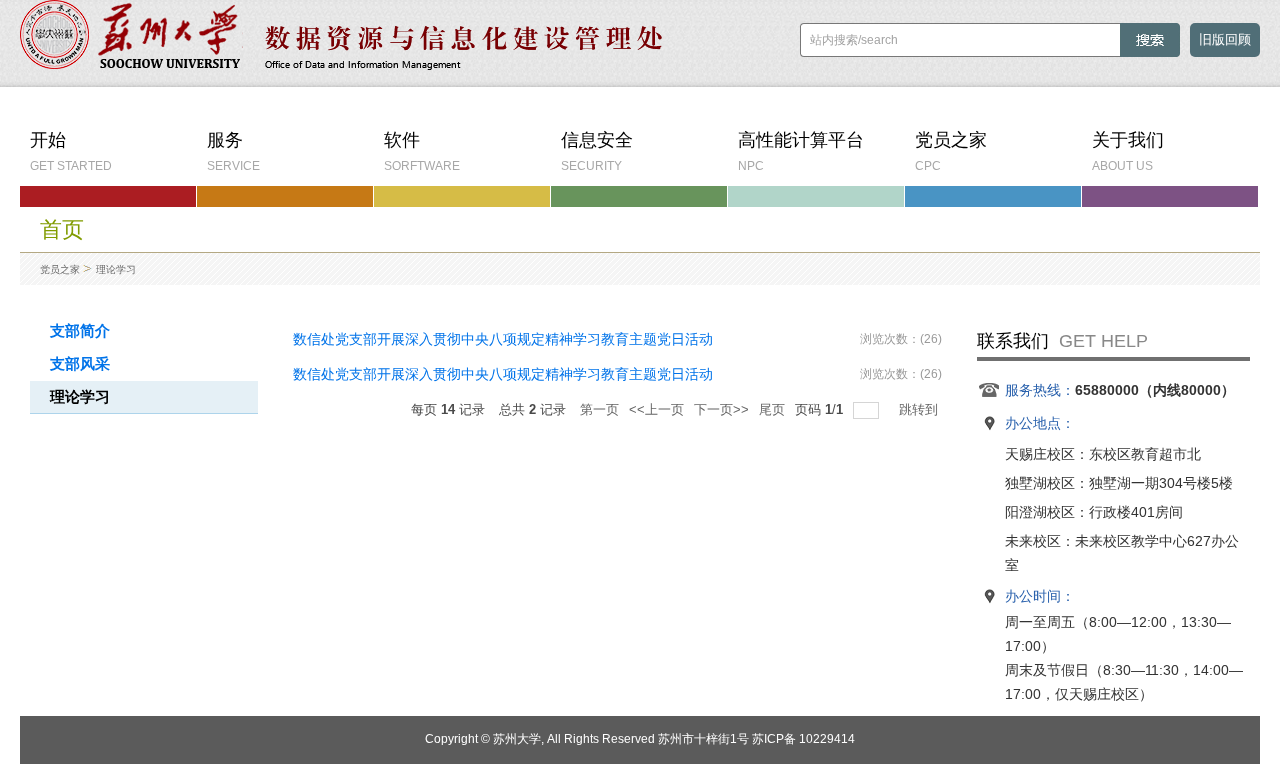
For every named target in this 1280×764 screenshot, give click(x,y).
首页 (62, 229)
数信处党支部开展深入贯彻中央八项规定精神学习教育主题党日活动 (503, 339)
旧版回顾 (1225, 39)
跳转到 (920, 409)
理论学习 (116, 269)
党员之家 (60, 269)
